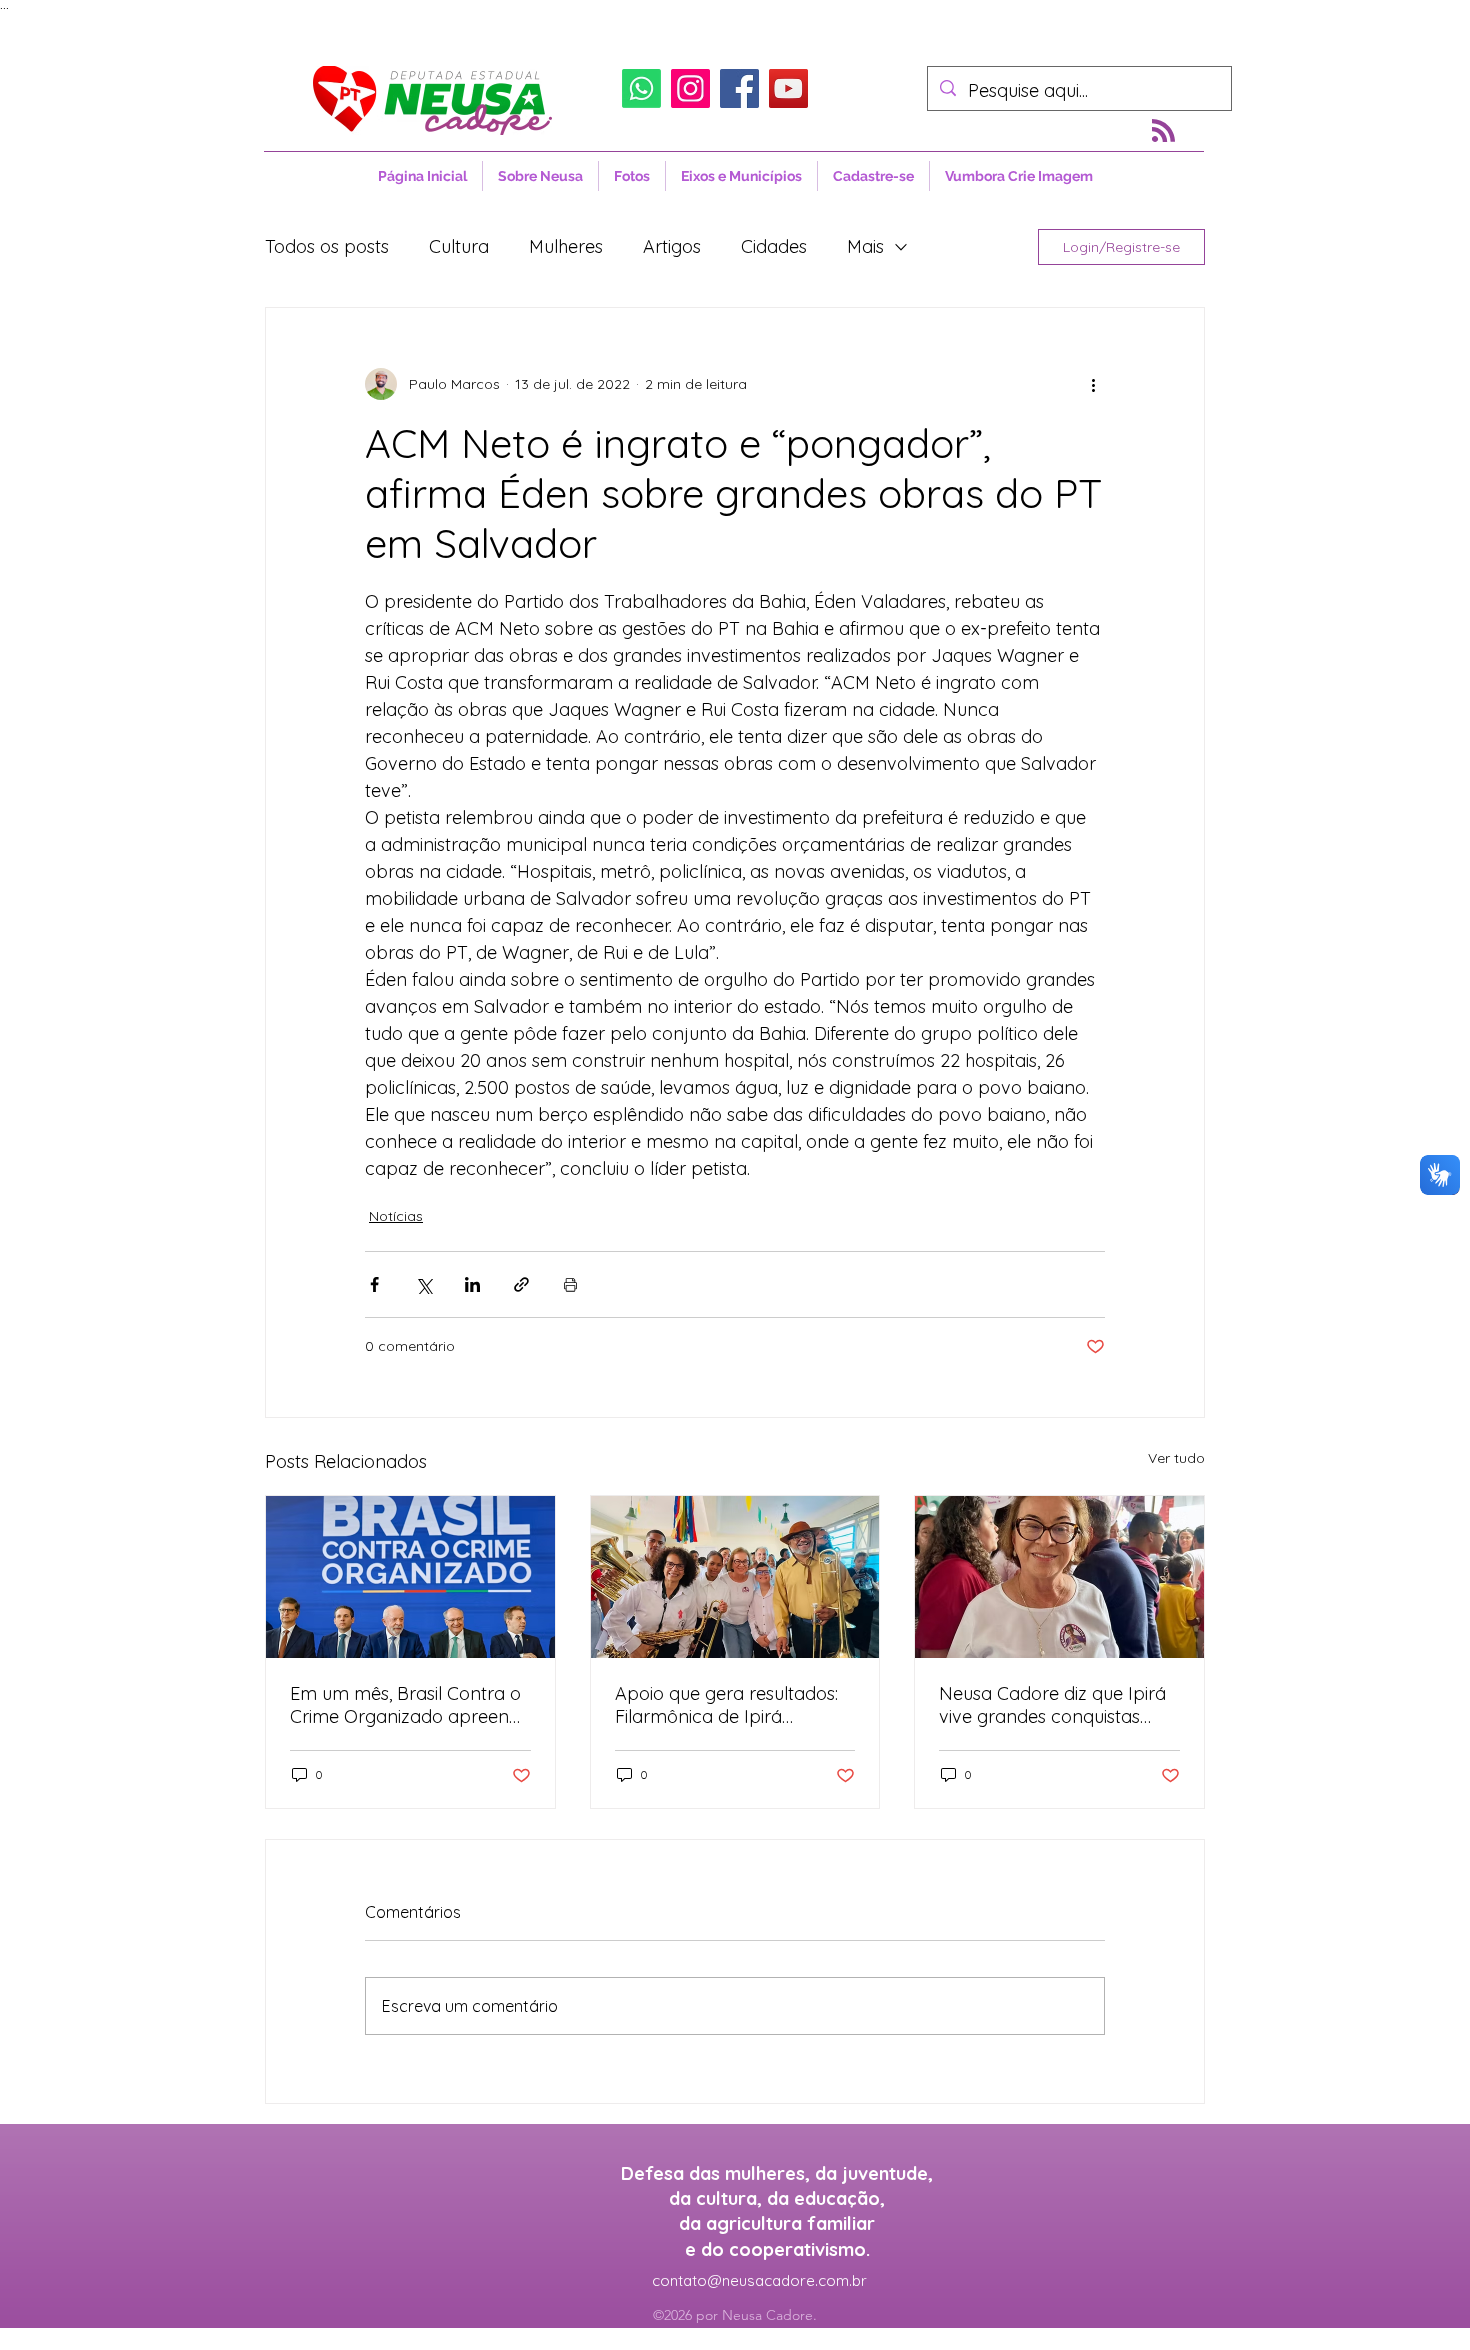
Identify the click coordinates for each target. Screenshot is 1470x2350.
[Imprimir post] (570, 1284)
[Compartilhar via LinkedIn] (472, 1284)
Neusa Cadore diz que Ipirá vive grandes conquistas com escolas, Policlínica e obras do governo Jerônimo (1058, 1705)
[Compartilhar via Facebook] (374, 1284)
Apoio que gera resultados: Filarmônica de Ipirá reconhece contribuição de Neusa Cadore (727, 1705)
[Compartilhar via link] (521, 1284)
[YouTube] (788, 88)
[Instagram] (690, 88)
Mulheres (566, 246)
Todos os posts (327, 246)
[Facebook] (739, 88)
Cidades (774, 246)
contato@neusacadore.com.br (759, 2280)
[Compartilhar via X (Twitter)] (423, 1284)
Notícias (396, 1216)
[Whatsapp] (641, 88)
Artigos (672, 246)
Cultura (459, 246)
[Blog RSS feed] (1163, 131)
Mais (865, 246)
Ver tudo (1176, 1458)
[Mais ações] (1093, 384)
